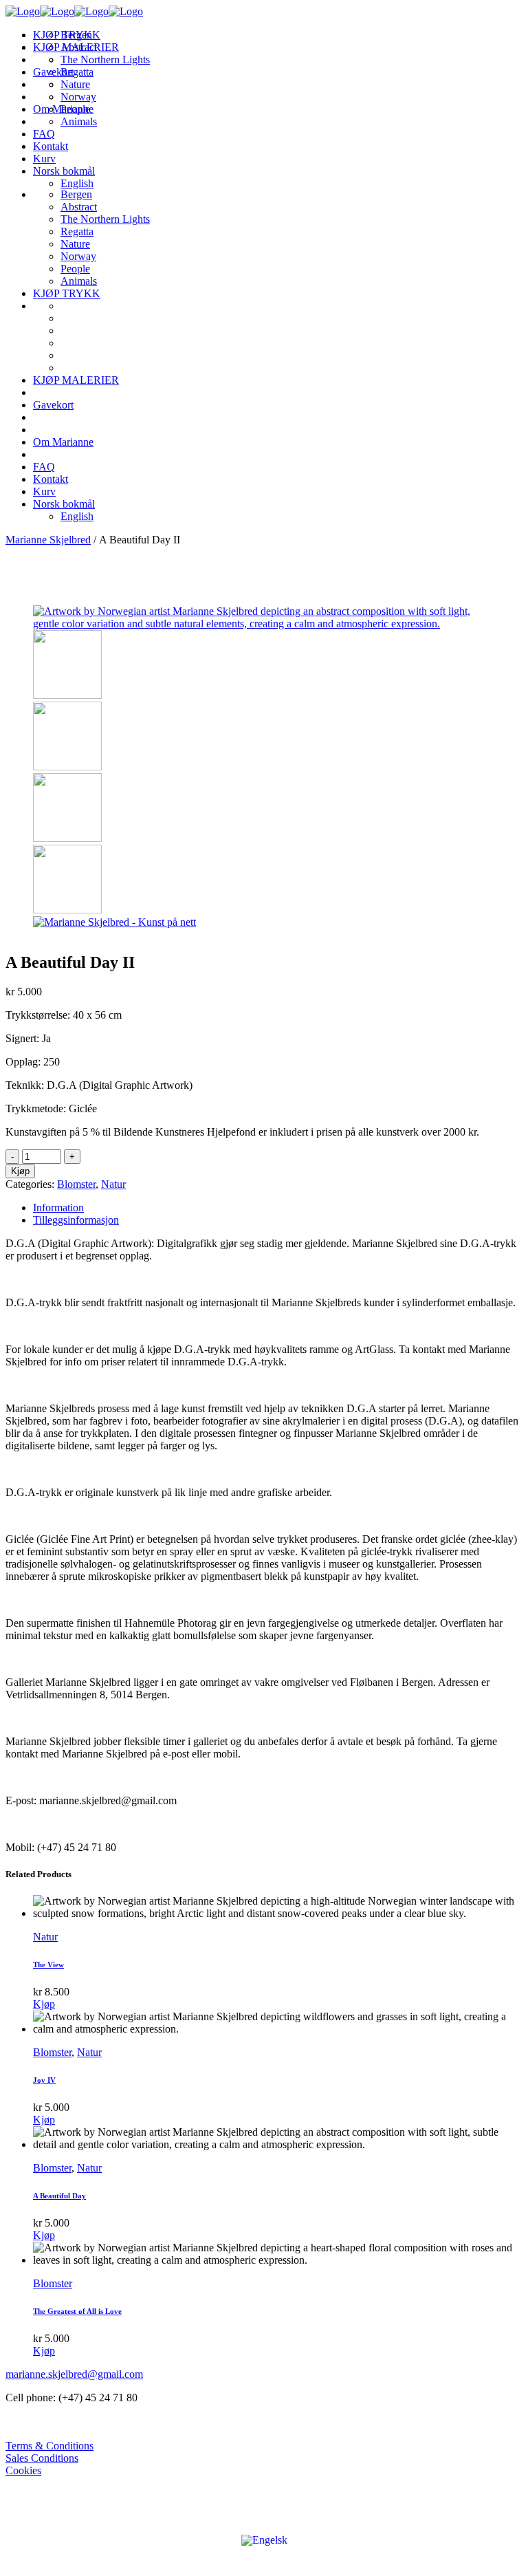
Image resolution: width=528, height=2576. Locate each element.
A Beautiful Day (59, 2196)
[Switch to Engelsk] (264, 2540)
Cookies (23, 2470)
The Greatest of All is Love (77, 2311)
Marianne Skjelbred (48, 540)
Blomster (76, 1184)
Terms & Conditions (49, 2446)
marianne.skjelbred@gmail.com (74, 2374)
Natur (113, 1184)
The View (48, 1965)
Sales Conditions (42, 2458)
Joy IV (44, 2080)
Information (58, 1208)
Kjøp (20, 1171)
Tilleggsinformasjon (76, 1220)
